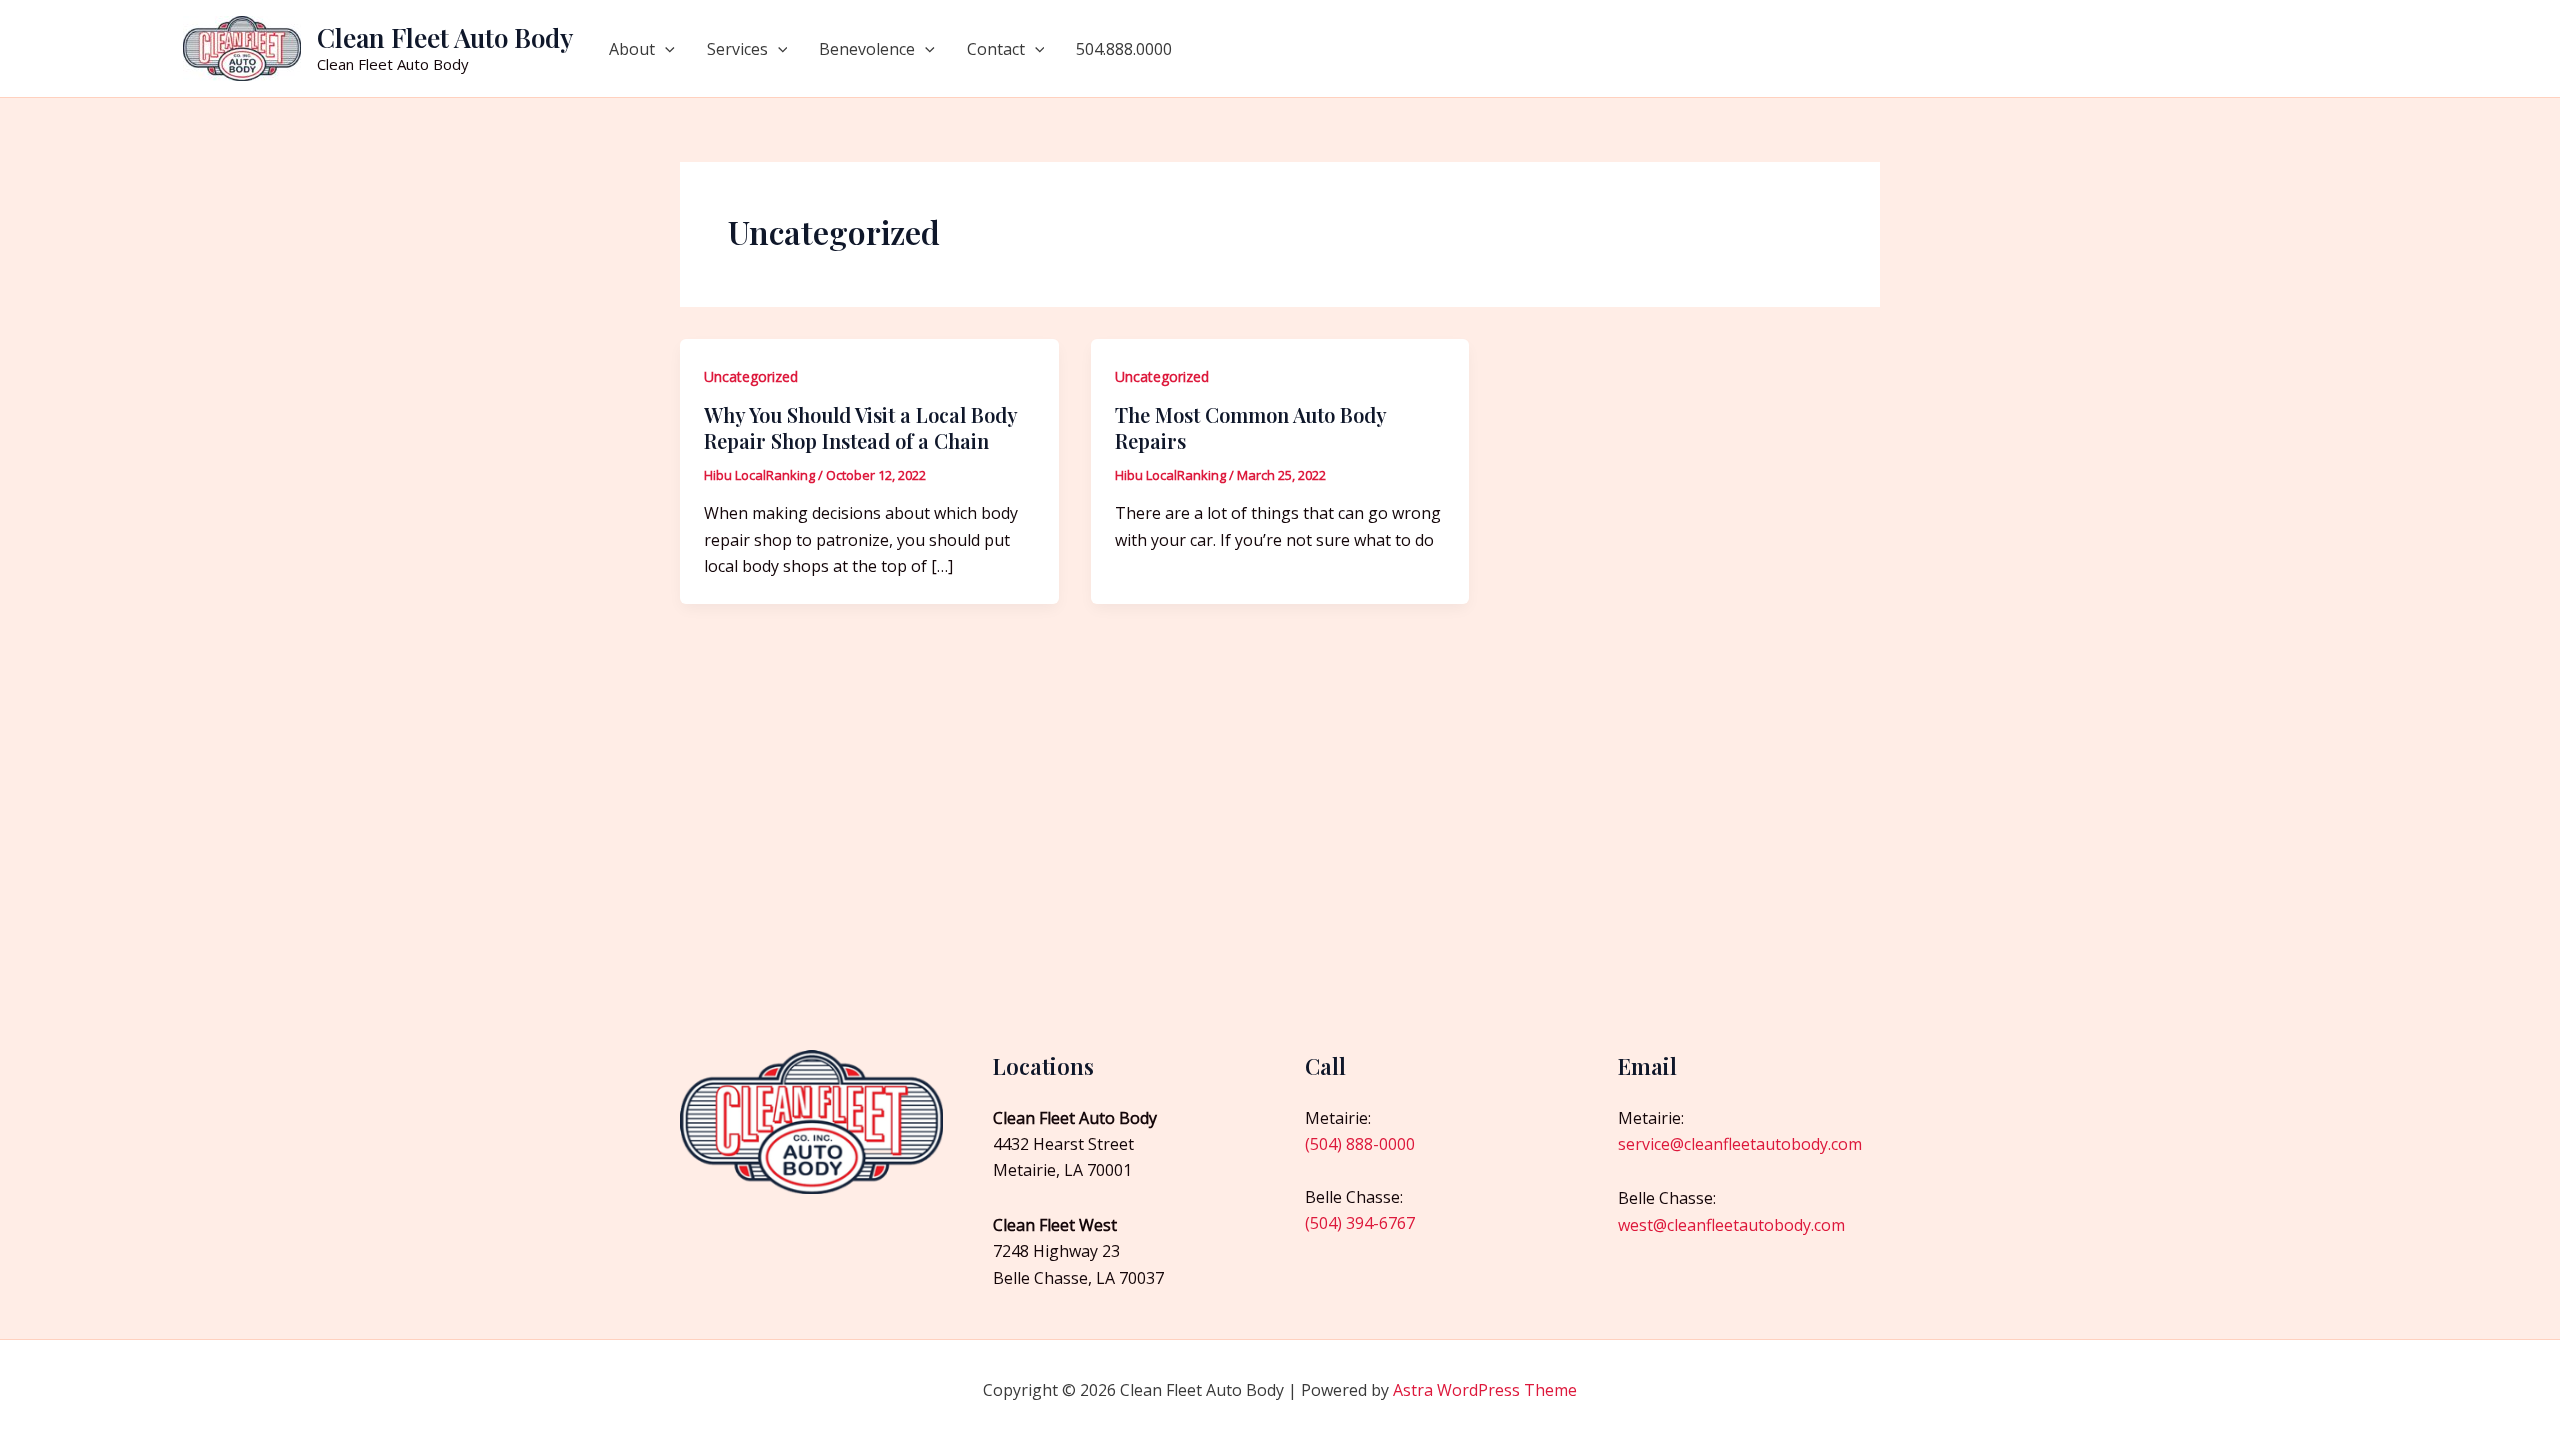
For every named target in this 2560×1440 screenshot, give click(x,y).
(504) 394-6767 (1360, 1223)
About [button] (632, 49)
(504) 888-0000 (1360, 1144)
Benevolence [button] (867, 49)
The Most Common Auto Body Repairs (1250, 427)
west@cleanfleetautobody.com (1731, 1225)
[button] (665, 49)
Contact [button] (996, 49)
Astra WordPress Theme (1485, 1390)
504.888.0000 (1124, 49)
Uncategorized (751, 376)
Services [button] (737, 49)
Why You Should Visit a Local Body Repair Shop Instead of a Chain (860, 427)
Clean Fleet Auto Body (445, 37)
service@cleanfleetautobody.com (1740, 1144)
